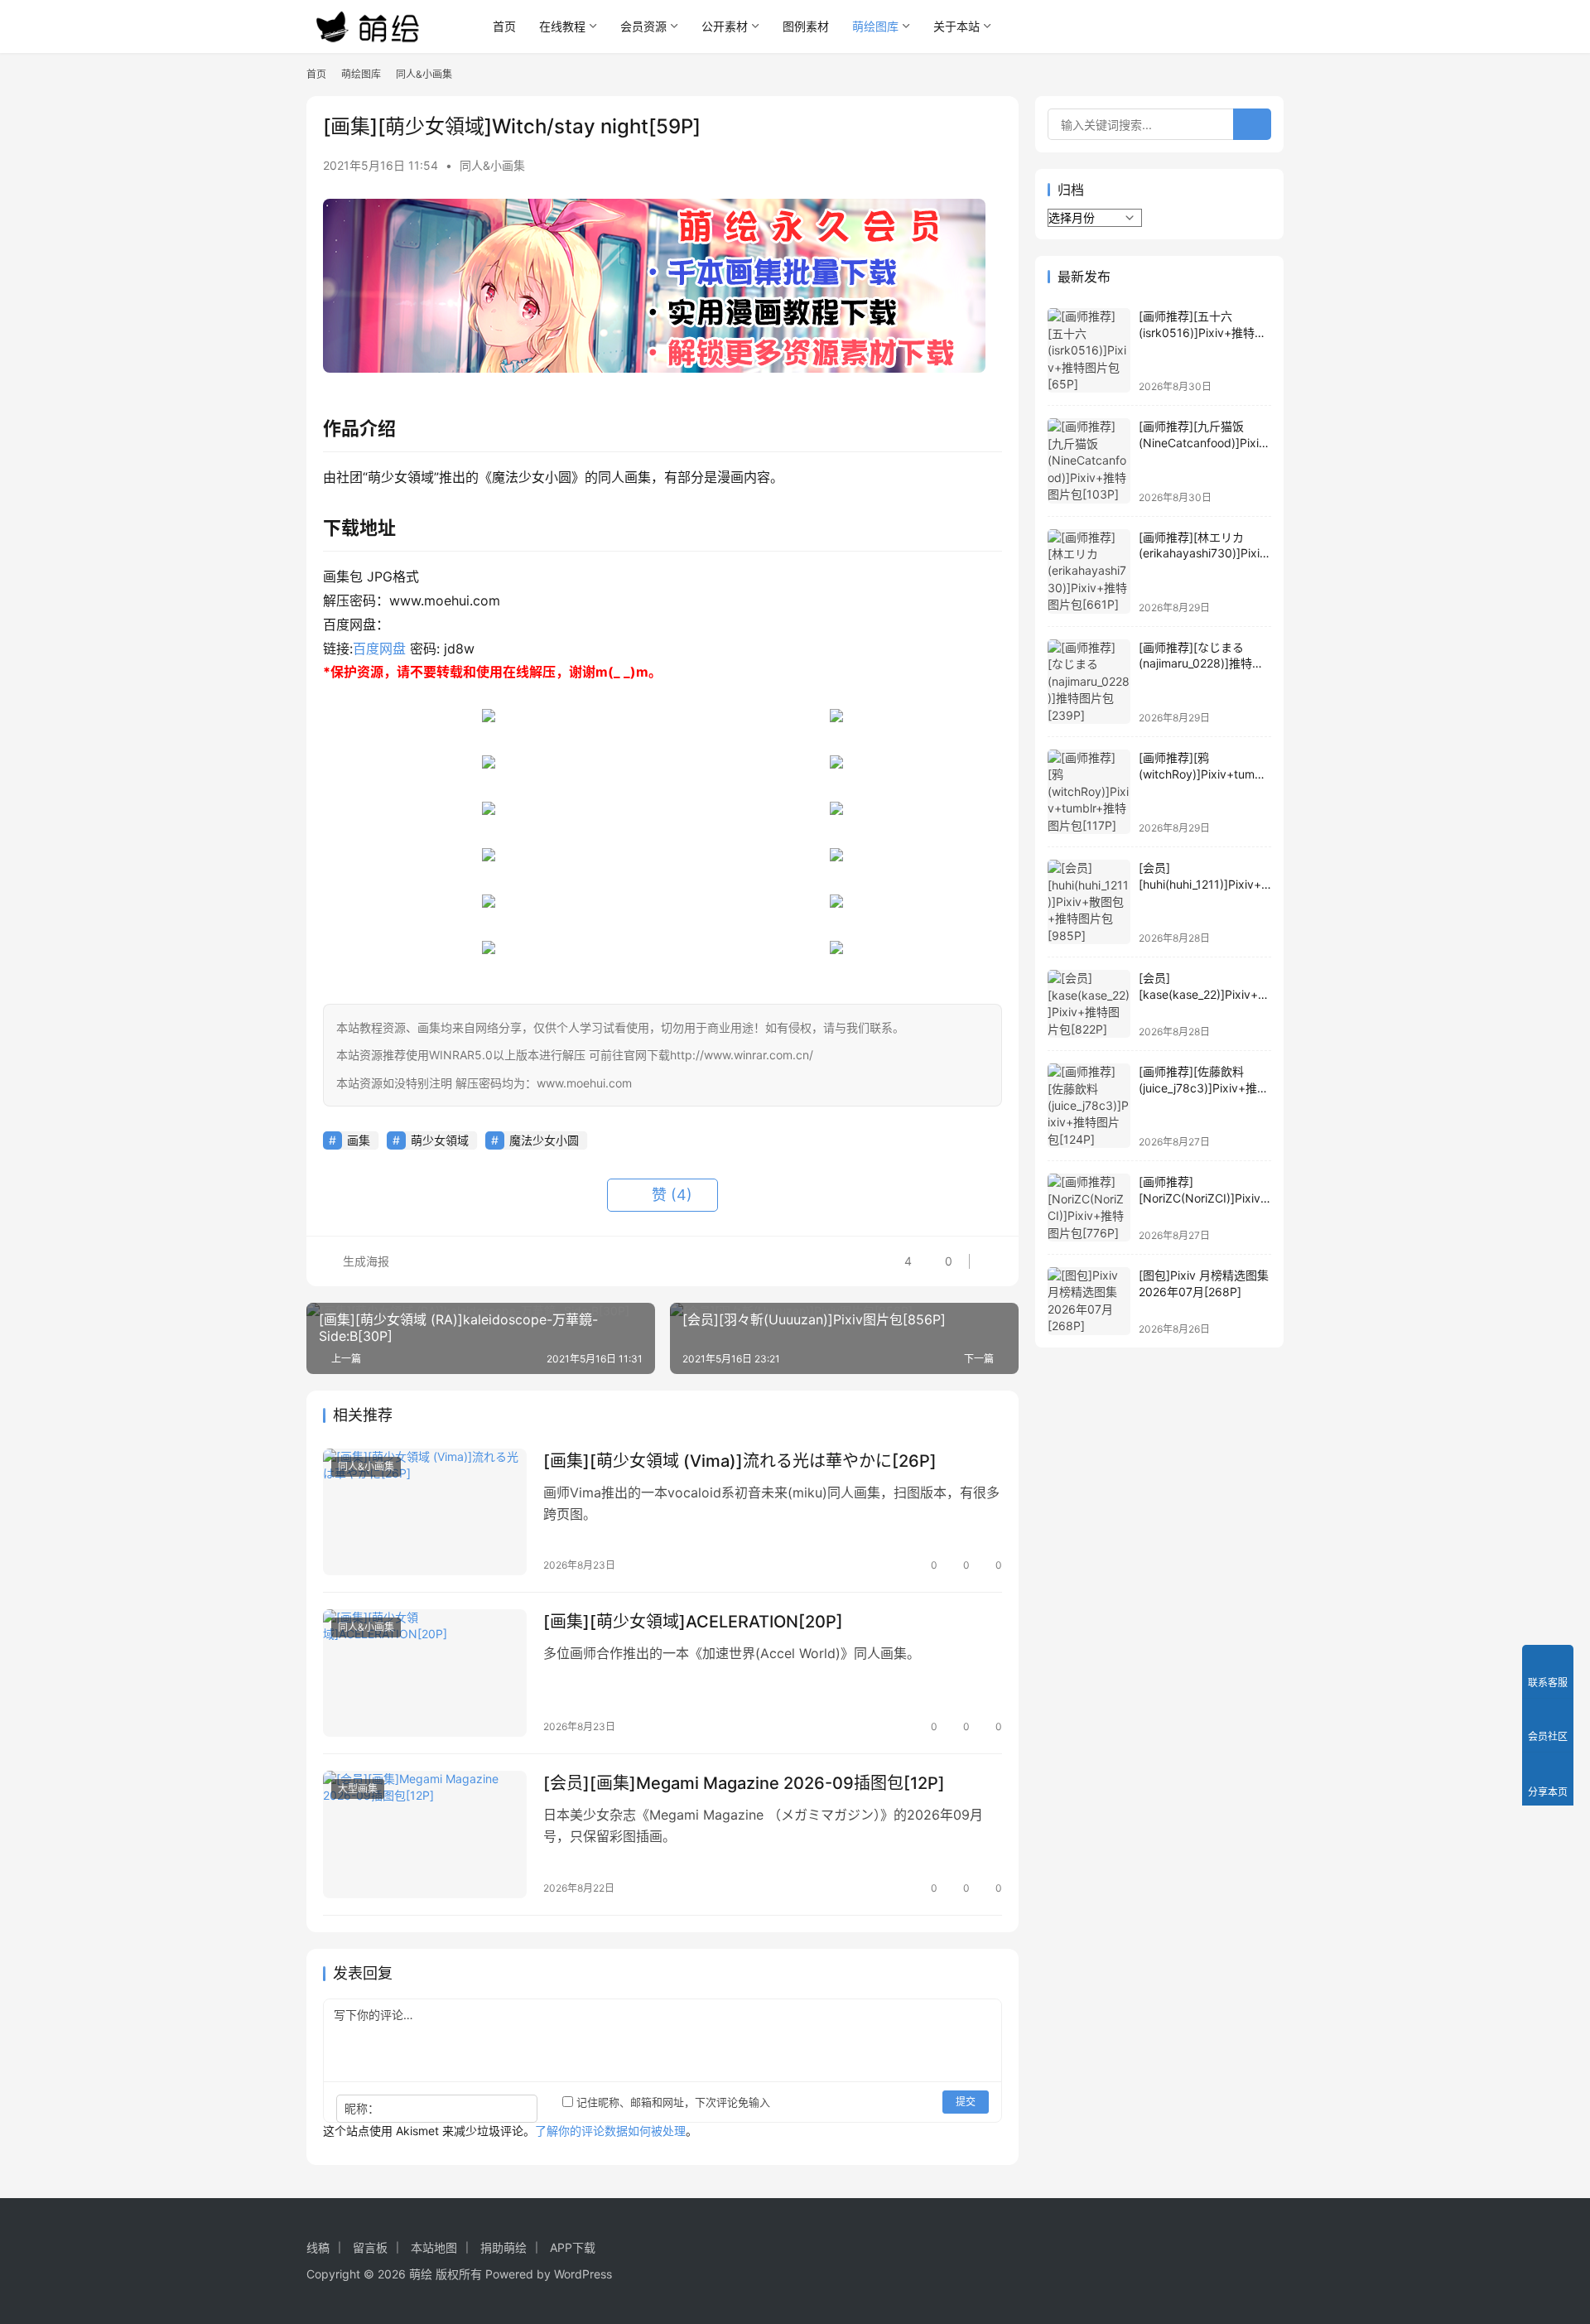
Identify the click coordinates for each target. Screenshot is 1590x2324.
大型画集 (358, 1789)
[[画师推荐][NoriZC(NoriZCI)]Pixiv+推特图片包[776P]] (1089, 1208)
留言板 (370, 2247)
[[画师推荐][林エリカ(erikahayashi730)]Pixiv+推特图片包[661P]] (1089, 571)
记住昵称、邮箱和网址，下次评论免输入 (672, 2102)
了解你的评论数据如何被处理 (610, 2131)
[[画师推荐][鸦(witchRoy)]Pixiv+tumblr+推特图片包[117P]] (1089, 792)
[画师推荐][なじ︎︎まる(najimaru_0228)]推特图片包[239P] (1201, 663)
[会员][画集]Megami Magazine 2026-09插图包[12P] (744, 1783)
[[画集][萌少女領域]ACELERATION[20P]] (425, 1673)
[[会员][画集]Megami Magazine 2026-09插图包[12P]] (425, 1835)
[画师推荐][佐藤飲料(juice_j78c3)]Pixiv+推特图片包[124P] (1204, 1087)
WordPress (583, 2274)
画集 (359, 1140)
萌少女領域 (440, 1140)
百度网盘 (379, 649)
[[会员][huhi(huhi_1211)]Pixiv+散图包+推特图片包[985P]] (1089, 902)
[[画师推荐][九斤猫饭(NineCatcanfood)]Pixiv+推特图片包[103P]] (1089, 460)
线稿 (318, 2247)
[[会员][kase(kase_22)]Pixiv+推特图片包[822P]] (1089, 1004)
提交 (966, 2102)
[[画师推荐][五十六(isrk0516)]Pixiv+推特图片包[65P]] (1089, 350)
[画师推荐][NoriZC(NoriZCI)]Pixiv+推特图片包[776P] (1203, 1198)
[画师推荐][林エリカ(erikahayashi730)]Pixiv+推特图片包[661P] (1202, 553)
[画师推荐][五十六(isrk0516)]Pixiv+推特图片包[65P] (1202, 332)
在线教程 (562, 26)
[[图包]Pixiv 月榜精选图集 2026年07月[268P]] (1089, 1301)
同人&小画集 (492, 165)
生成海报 (364, 1261)
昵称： (362, 2108)
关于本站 (956, 26)
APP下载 (573, 2247)
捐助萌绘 (503, 2247)
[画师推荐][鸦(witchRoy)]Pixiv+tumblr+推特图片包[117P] (1204, 774)
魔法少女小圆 (544, 1140)
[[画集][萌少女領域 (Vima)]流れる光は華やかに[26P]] (425, 1512)
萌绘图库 (875, 26)
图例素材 (806, 26)
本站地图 (434, 2247)
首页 (504, 26)
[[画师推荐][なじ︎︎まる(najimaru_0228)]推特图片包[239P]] (1089, 682)
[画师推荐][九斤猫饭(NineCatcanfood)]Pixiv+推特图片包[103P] (1202, 442)
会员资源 (643, 26)
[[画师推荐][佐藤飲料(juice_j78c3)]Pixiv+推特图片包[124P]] (1089, 1106)
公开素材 (725, 26)
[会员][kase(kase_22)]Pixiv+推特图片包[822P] (1204, 994)
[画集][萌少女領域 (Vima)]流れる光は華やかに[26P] (740, 1461)
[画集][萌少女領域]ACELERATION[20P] (693, 1622)
